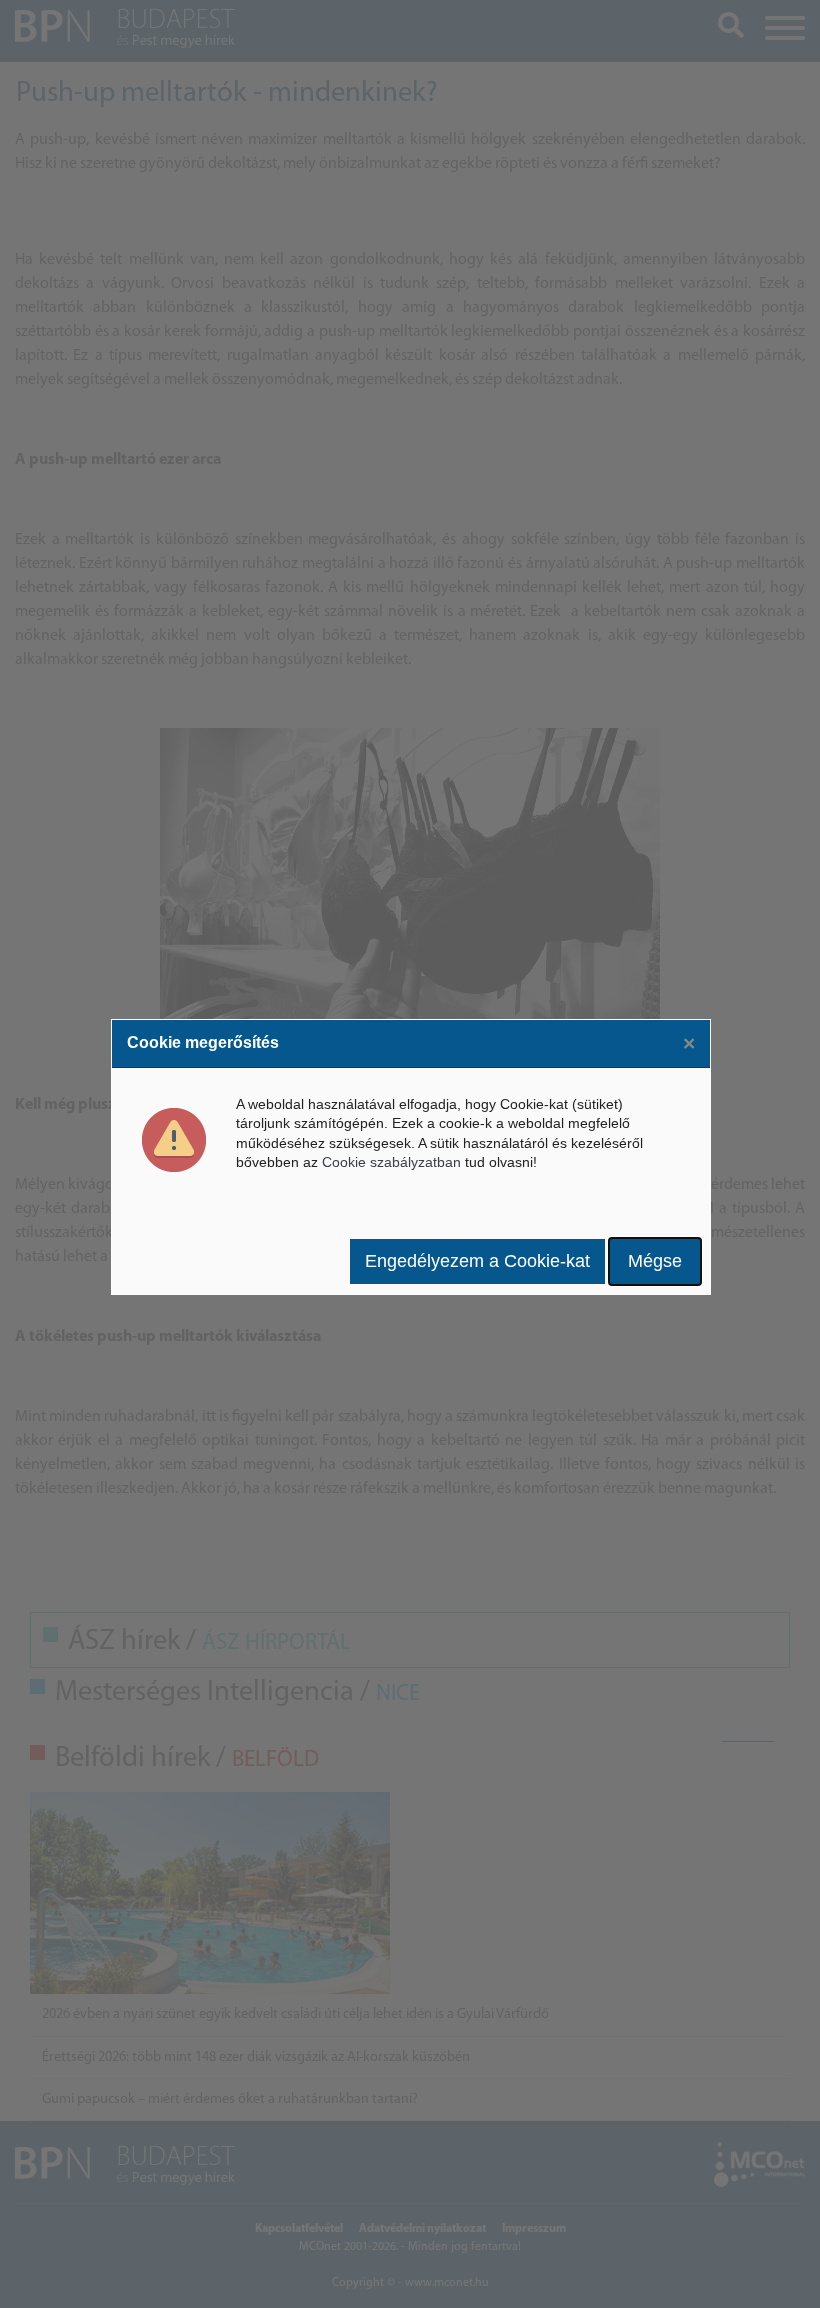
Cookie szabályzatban (391, 1162)
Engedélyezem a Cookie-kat (477, 1261)
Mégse (655, 1261)
